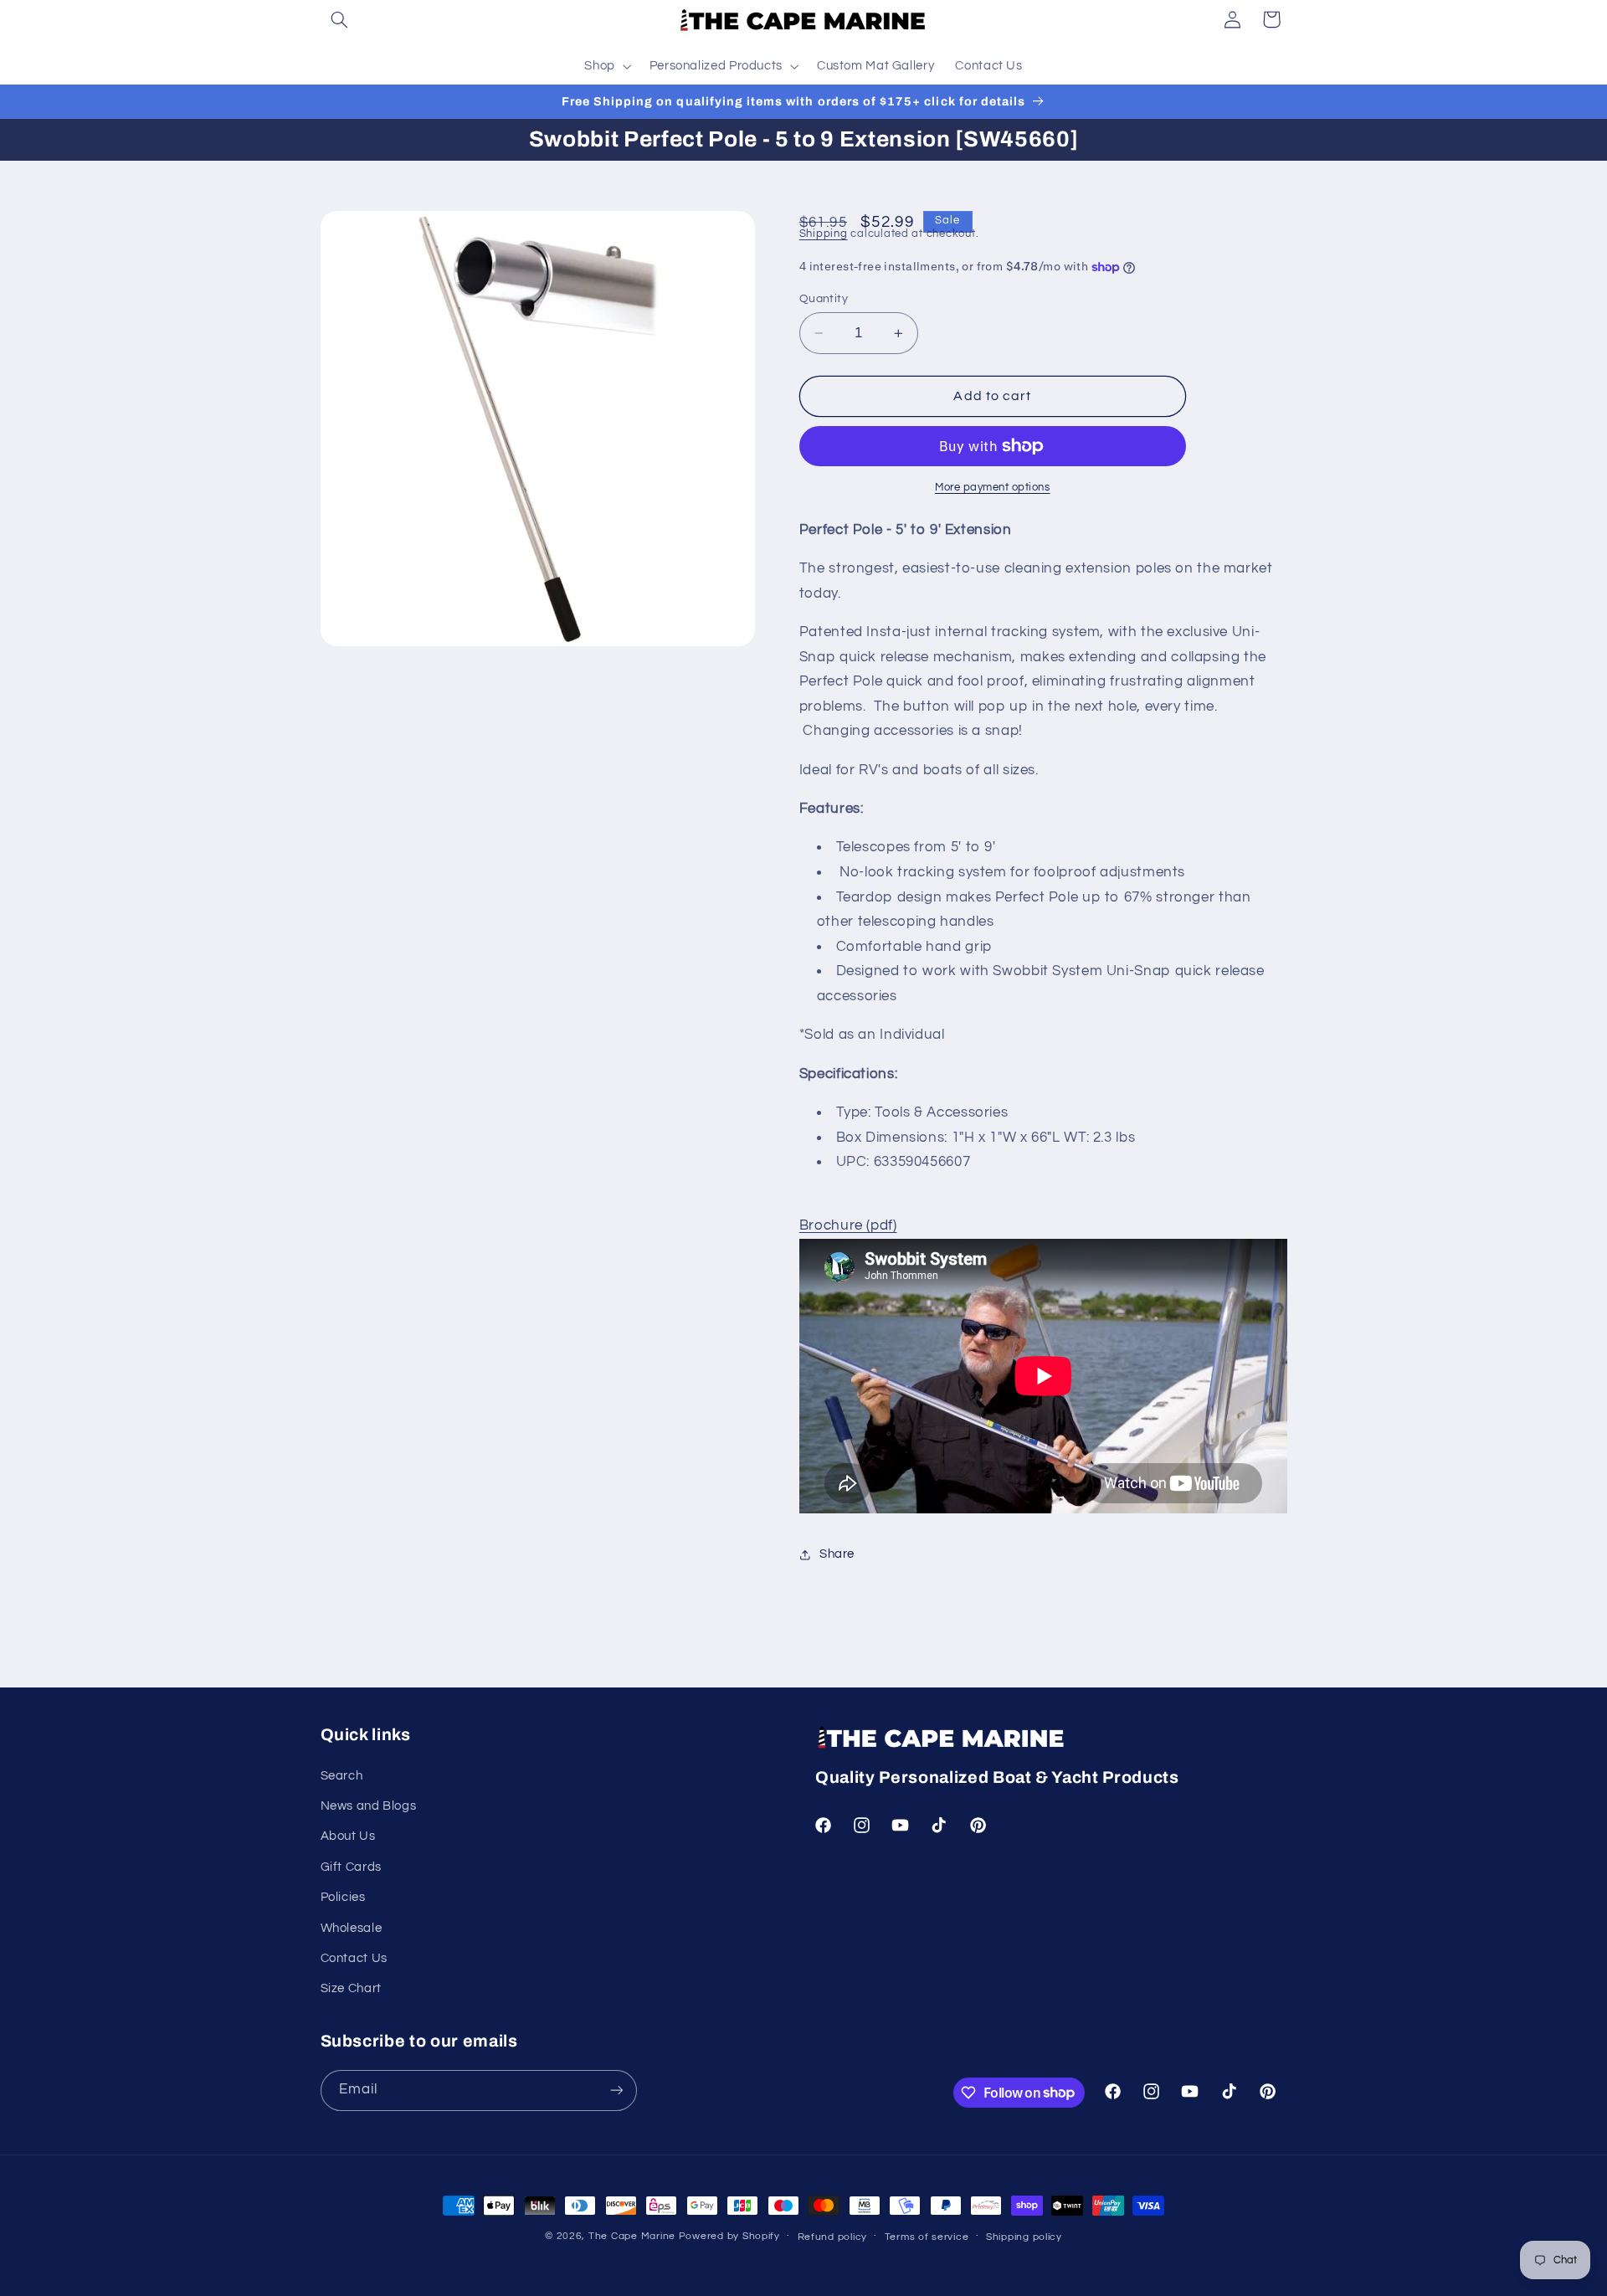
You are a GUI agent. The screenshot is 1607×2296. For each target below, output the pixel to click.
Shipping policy (1024, 2237)
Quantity (824, 299)
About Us (348, 1836)
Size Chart (351, 1988)
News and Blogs (369, 1806)
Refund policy (833, 2237)
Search (342, 1776)
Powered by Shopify (729, 2236)
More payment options (993, 488)
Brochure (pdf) (848, 1226)
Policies (343, 1897)
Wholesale (352, 1928)
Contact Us (354, 1958)
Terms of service (927, 2237)
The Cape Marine (632, 2236)
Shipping (824, 235)
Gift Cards (351, 1867)
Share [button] (837, 1554)
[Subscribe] (616, 2091)
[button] (340, 19)
